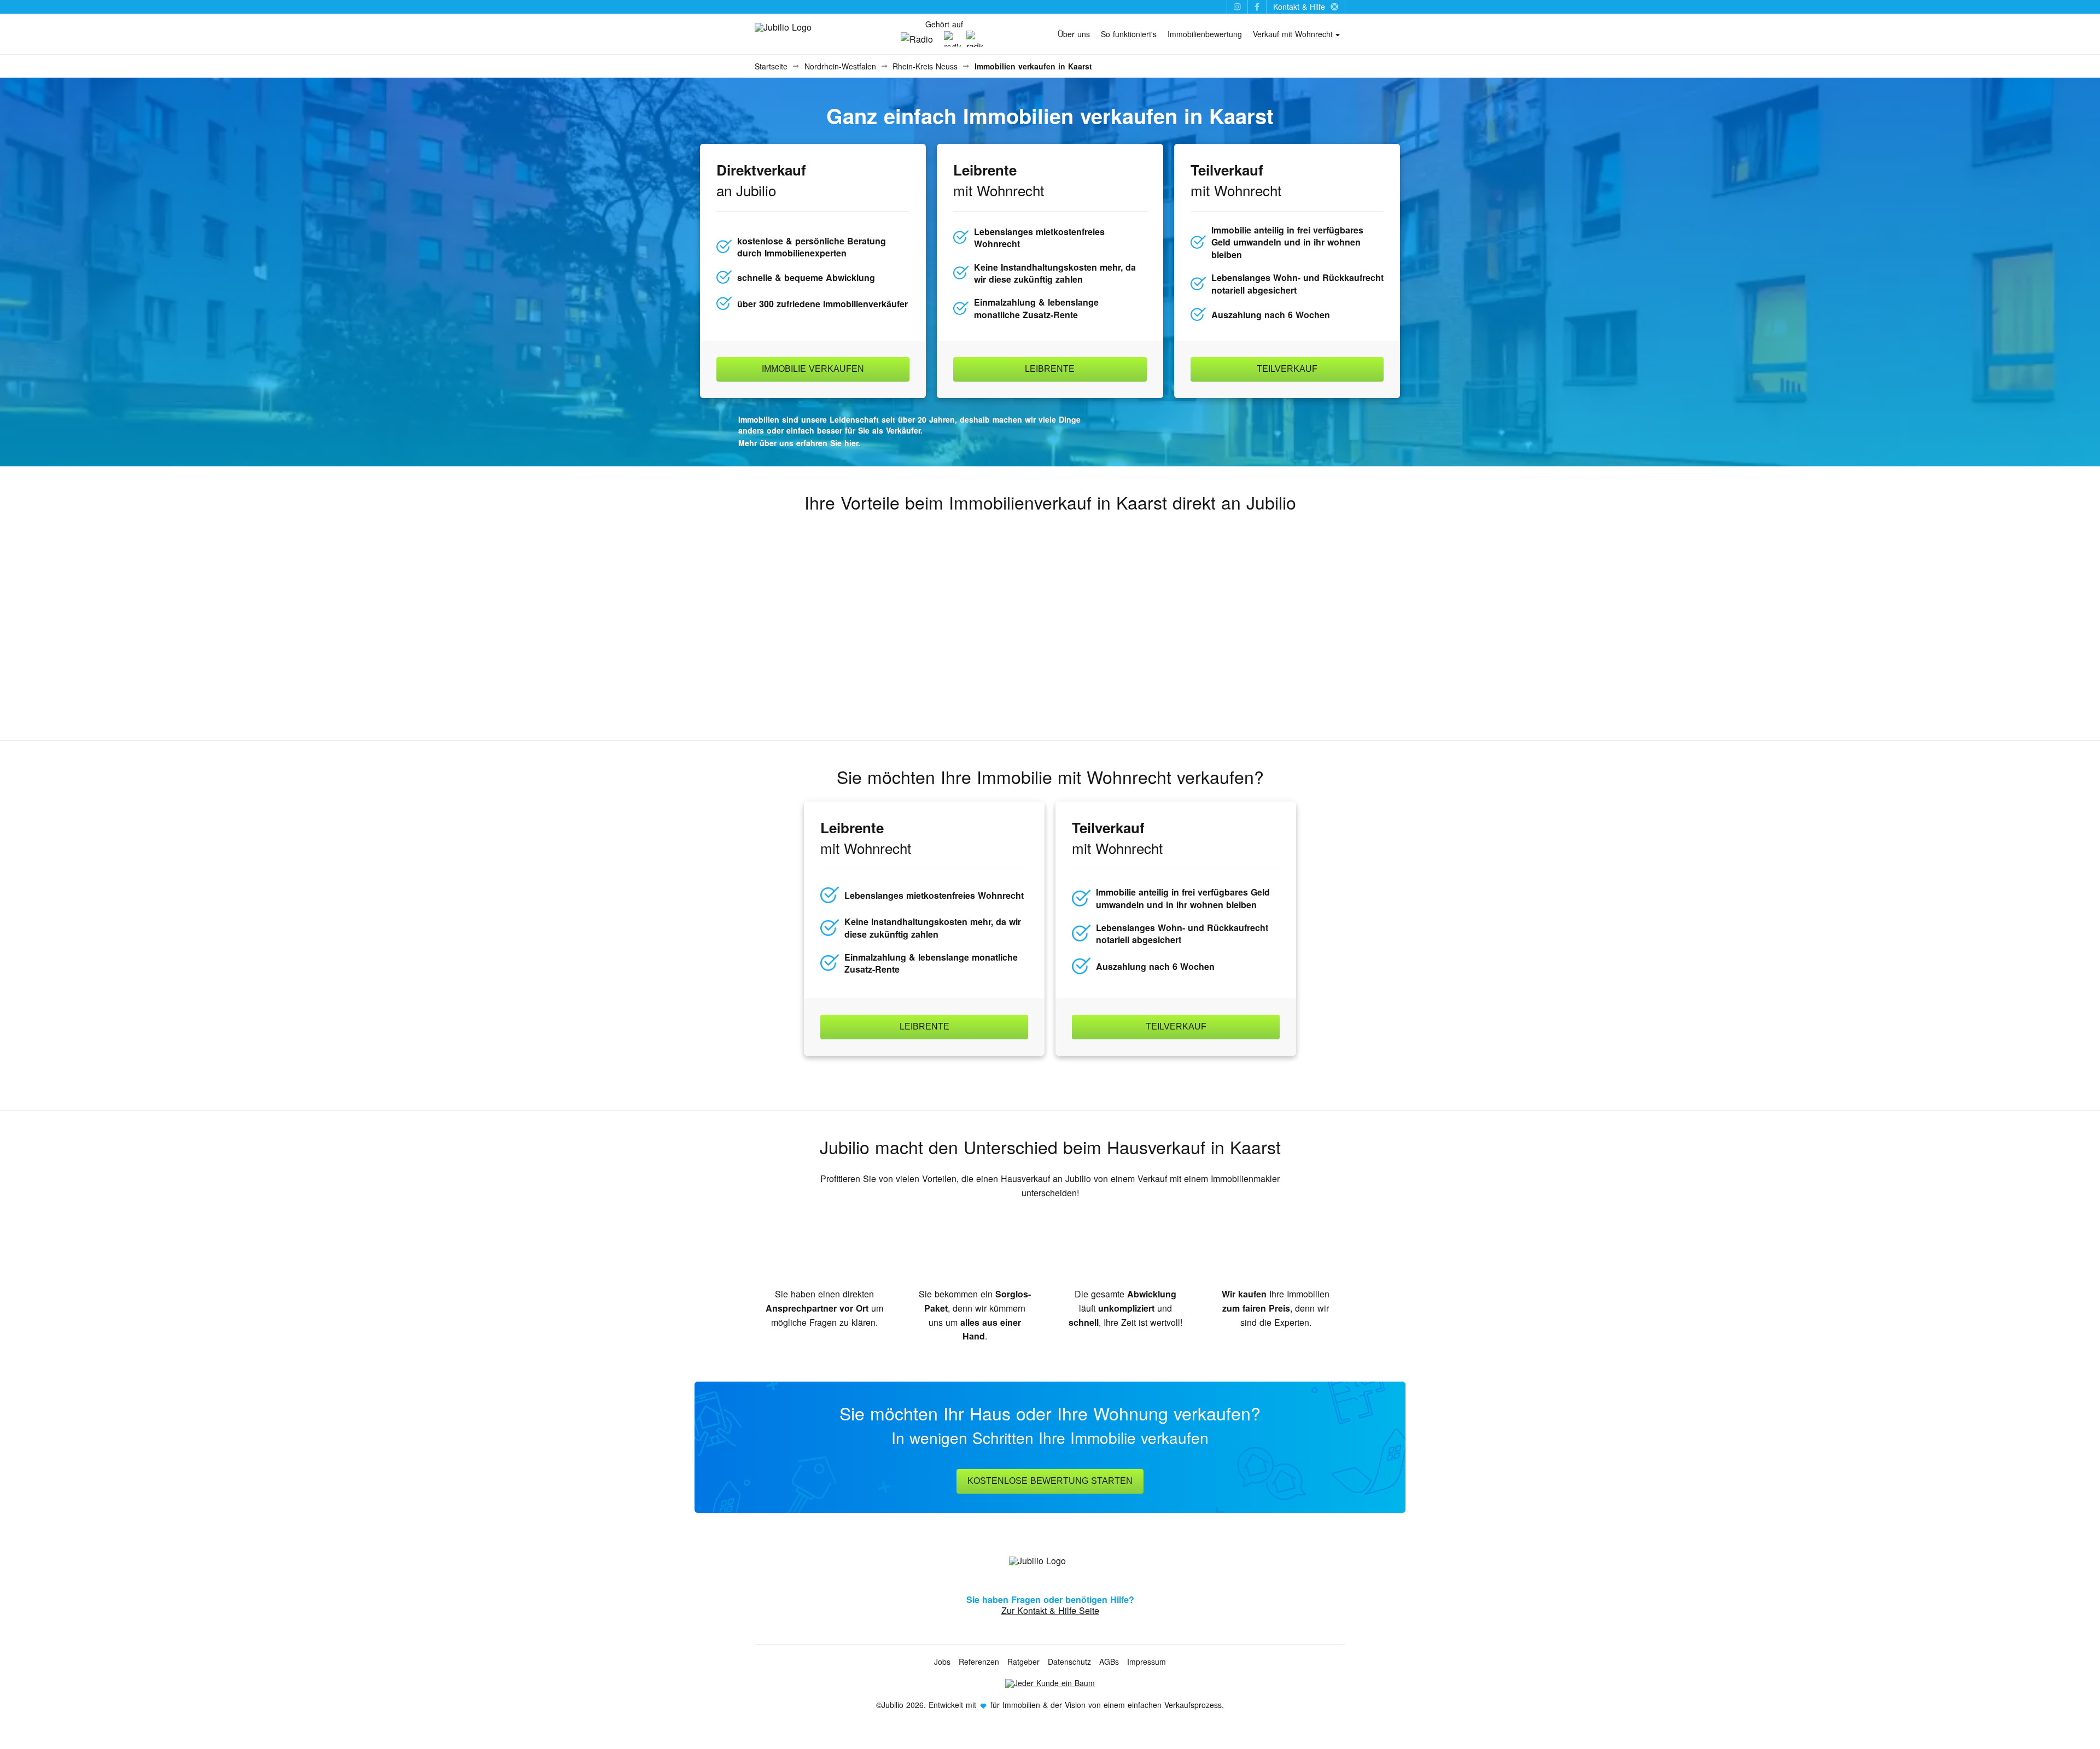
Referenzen (979, 1662)
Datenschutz (1069, 1662)
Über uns (1074, 34)
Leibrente (1050, 369)
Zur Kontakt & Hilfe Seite (1050, 1610)
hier (851, 443)
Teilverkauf (1287, 369)
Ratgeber (1023, 1662)
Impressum (1147, 1662)
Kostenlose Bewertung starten (1050, 1481)
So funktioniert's (1129, 34)
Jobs (942, 1662)
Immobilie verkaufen (813, 369)
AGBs (1109, 1662)
